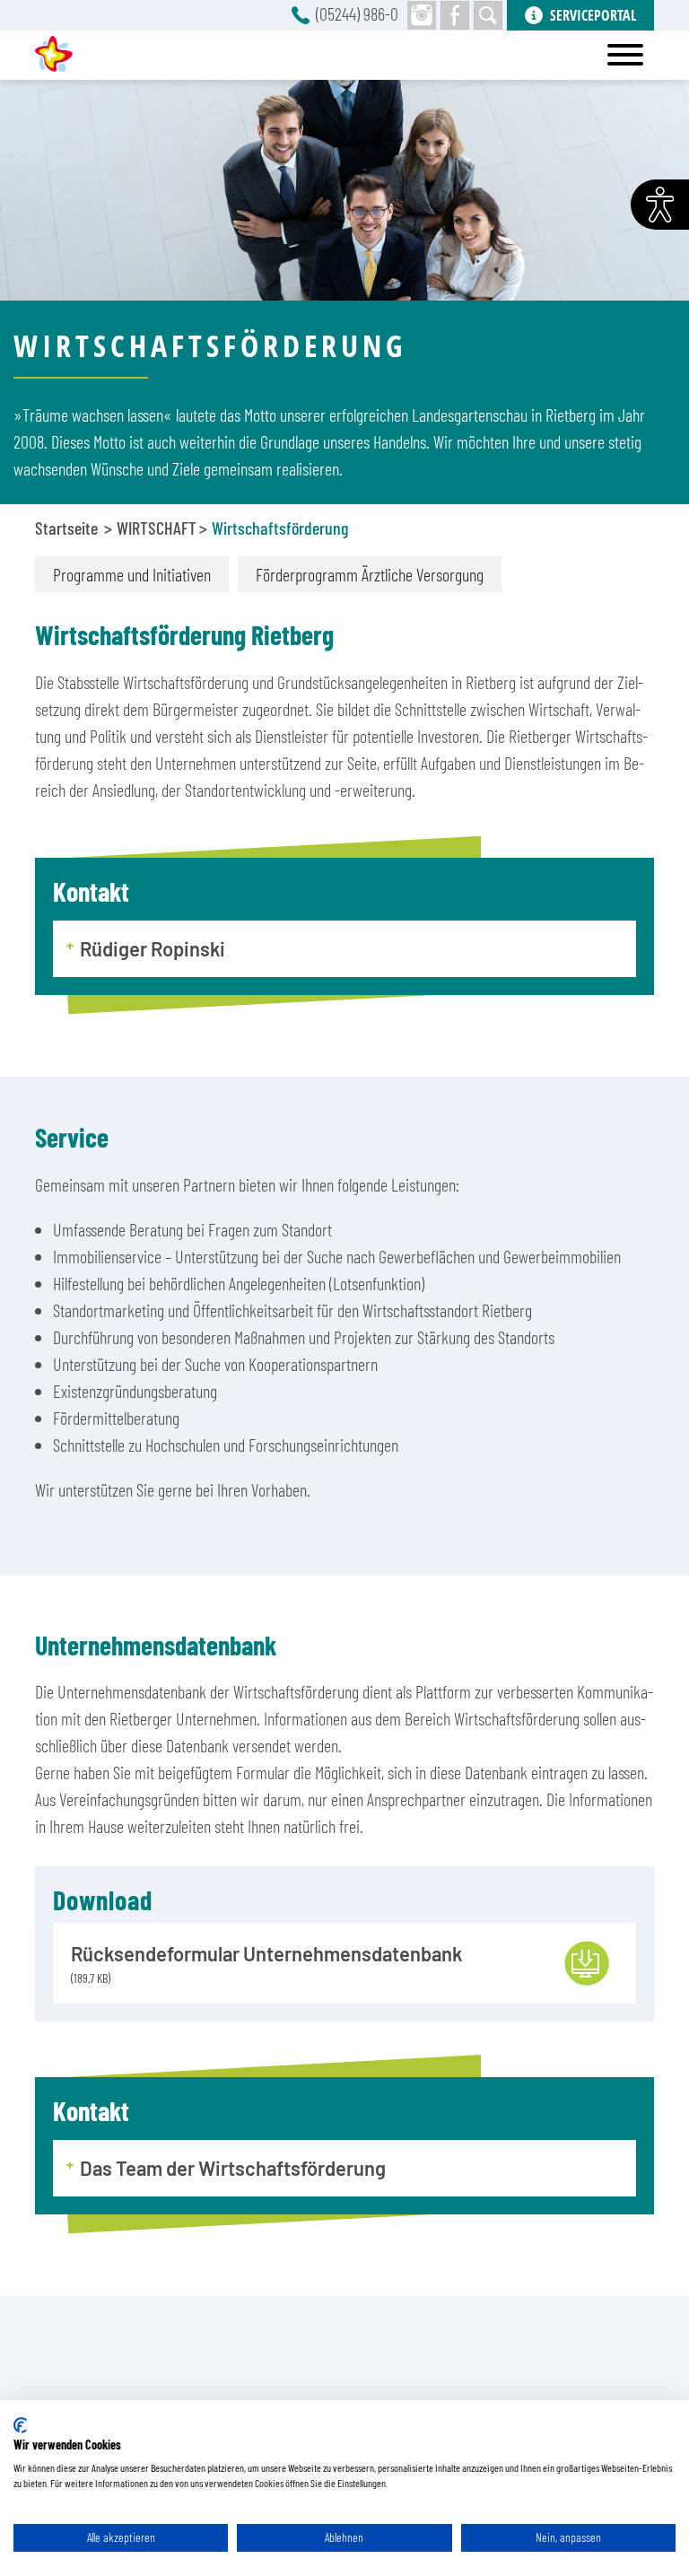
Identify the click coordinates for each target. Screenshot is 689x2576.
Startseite (66, 528)
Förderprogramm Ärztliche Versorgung (370, 574)
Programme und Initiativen (132, 574)
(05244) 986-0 (357, 13)
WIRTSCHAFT (157, 528)
